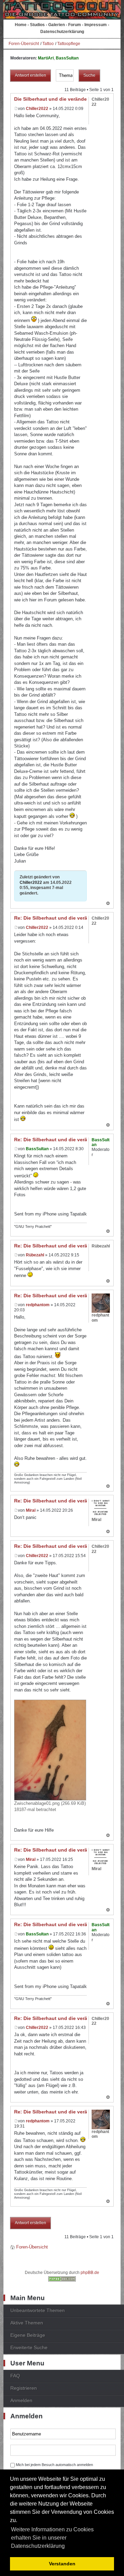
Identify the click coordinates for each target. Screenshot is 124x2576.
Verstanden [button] (62, 2564)
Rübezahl (35, 1255)
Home (21, 25)
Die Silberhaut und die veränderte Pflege (62, 99)
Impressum (96, 25)
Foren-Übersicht (24, 44)
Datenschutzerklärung (62, 32)
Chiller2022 (37, 109)
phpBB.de (90, 2273)
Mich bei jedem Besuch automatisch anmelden (54, 2465)
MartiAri (46, 58)
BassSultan (67, 58)
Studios (37, 25)
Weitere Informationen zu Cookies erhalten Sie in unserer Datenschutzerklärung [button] (52, 2538)
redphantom (38, 1305)
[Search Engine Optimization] (62, 2280)
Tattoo (48, 44)
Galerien (56, 25)
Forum (75, 25)
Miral (31, 1510)
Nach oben (108, 904)
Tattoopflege (69, 44)
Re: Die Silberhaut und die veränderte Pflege (66, 918)
